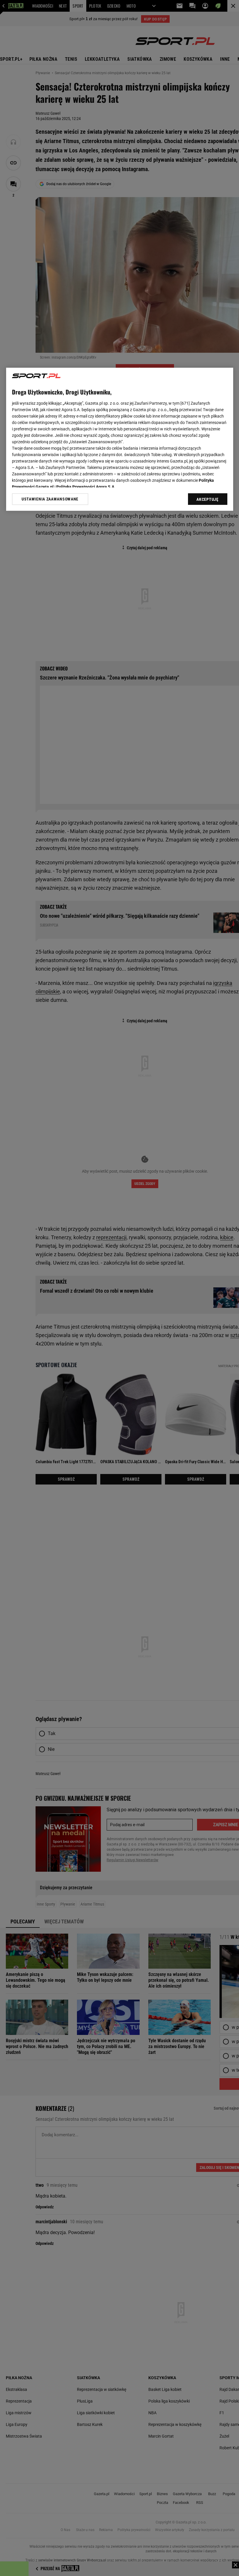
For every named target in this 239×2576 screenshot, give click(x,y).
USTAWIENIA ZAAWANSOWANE (50, 499)
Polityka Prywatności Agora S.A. (86, 487)
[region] (120, 439)
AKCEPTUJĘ (207, 500)
